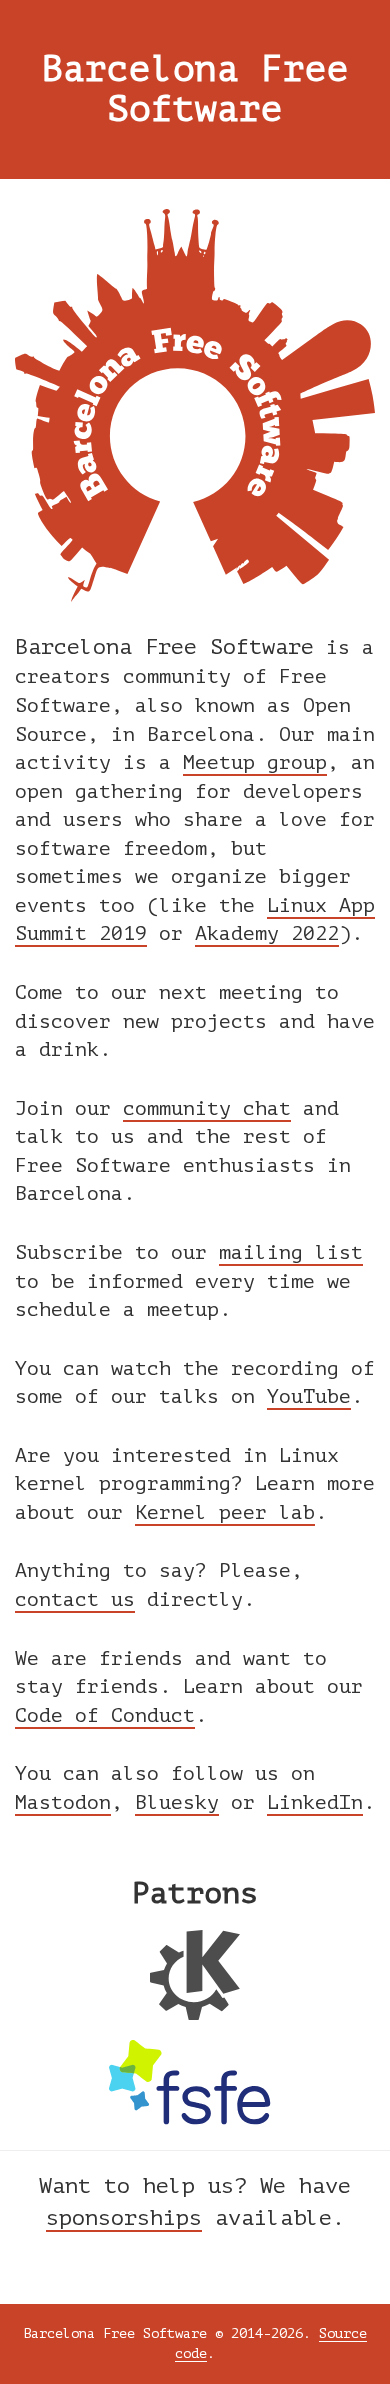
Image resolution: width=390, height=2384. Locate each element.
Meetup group (255, 762)
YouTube (309, 1396)
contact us (75, 1599)
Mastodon (63, 1802)
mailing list (291, 1252)
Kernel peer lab (225, 1512)
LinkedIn (315, 1802)
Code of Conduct (105, 1715)
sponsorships (124, 2218)
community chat (207, 1108)
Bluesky (177, 1802)
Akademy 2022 (267, 933)
